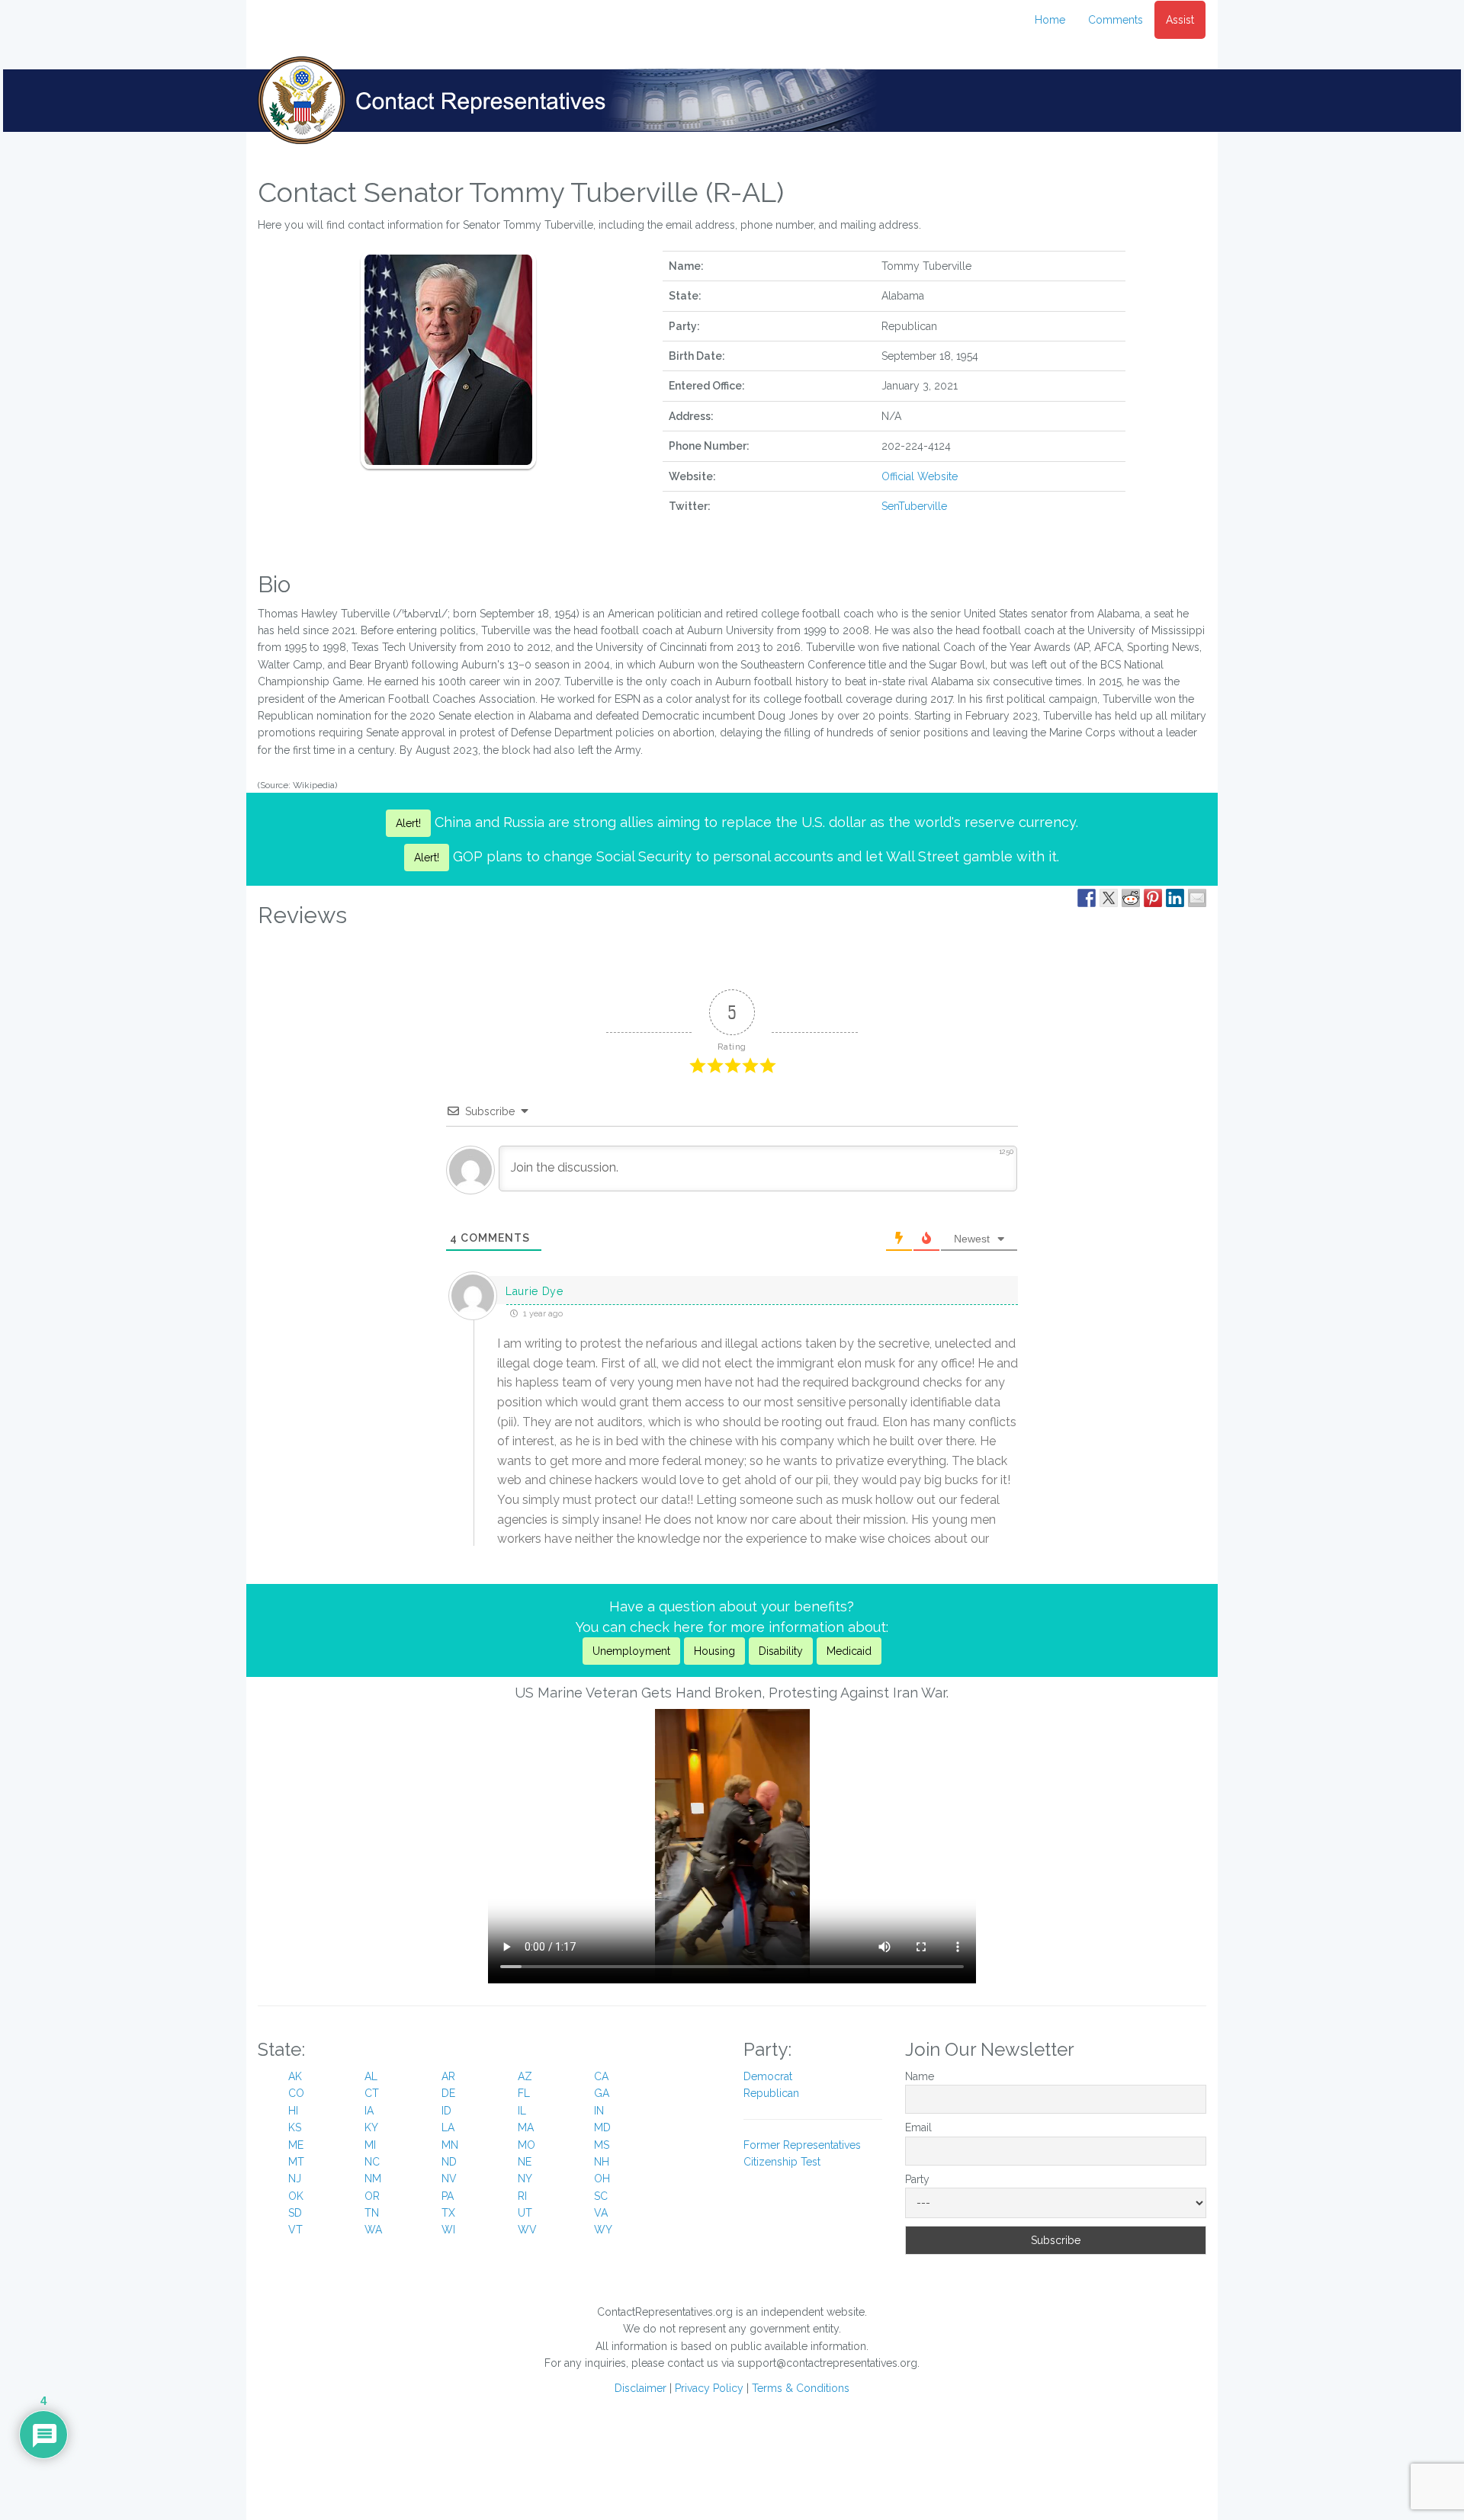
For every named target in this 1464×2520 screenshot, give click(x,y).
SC (601, 2196)
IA (369, 2111)
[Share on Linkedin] (1175, 898)
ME (296, 2145)
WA (373, 2230)
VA (601, 2213)
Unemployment (631, 1651)
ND (449, 2162)
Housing (714, 1651)
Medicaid (849, 1651)
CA (601, 2076)
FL (524, 2093)
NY (525, 2179)
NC (372, 2162)
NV (449, 2179)
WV (527, 2230)
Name (920, 2076)
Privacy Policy (709, 2388)
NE (525, 2162)
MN (450, 2145)
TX (448, 2213)
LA (448, 2127)
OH (602, 2179)
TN (372, 2213)
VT (295, 2230)
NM (373, 2179)
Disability (781, 1651)
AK (295, 2076)
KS (295, 2127)
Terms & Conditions (801, 2388)
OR (372, 2196)
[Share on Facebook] (1087, 898)
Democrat (768, 2076)
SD (295, 2213)
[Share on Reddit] (1131, 898)
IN (599, 2111)
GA (602, 2093)
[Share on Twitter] (1109, 898)
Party (917, 2179)
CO (296, 2093)
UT (525, 2213)
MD (602, 2127)
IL (522, 2111)
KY (371, 2127)
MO (527, 2145)
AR (448, 2076)
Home (1050, 20)
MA (526, 2127)
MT (296, 2162)
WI (448, 2230)
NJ (295, 2179)
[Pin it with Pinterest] (1153, 898)
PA (448, 2196)
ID (446, 2111)
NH (602, 2162)
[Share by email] (1197, 898)
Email (918, 2127)
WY (603, 2230)
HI (293, 2111)
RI (522, 2196)
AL (371, 2076)
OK (296, 2196)
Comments (1116, 20)
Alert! (408, 823)
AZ (525, 2076)
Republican (771, 2093)
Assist (1180, 20)
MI (370, 2145)
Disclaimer (640, 2388)
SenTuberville (914, 506)
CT (372, 2093)
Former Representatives (802, 2145)
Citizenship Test (782, 2162)
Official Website (920, 476)
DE (448, 2093)
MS (602, 2145)
